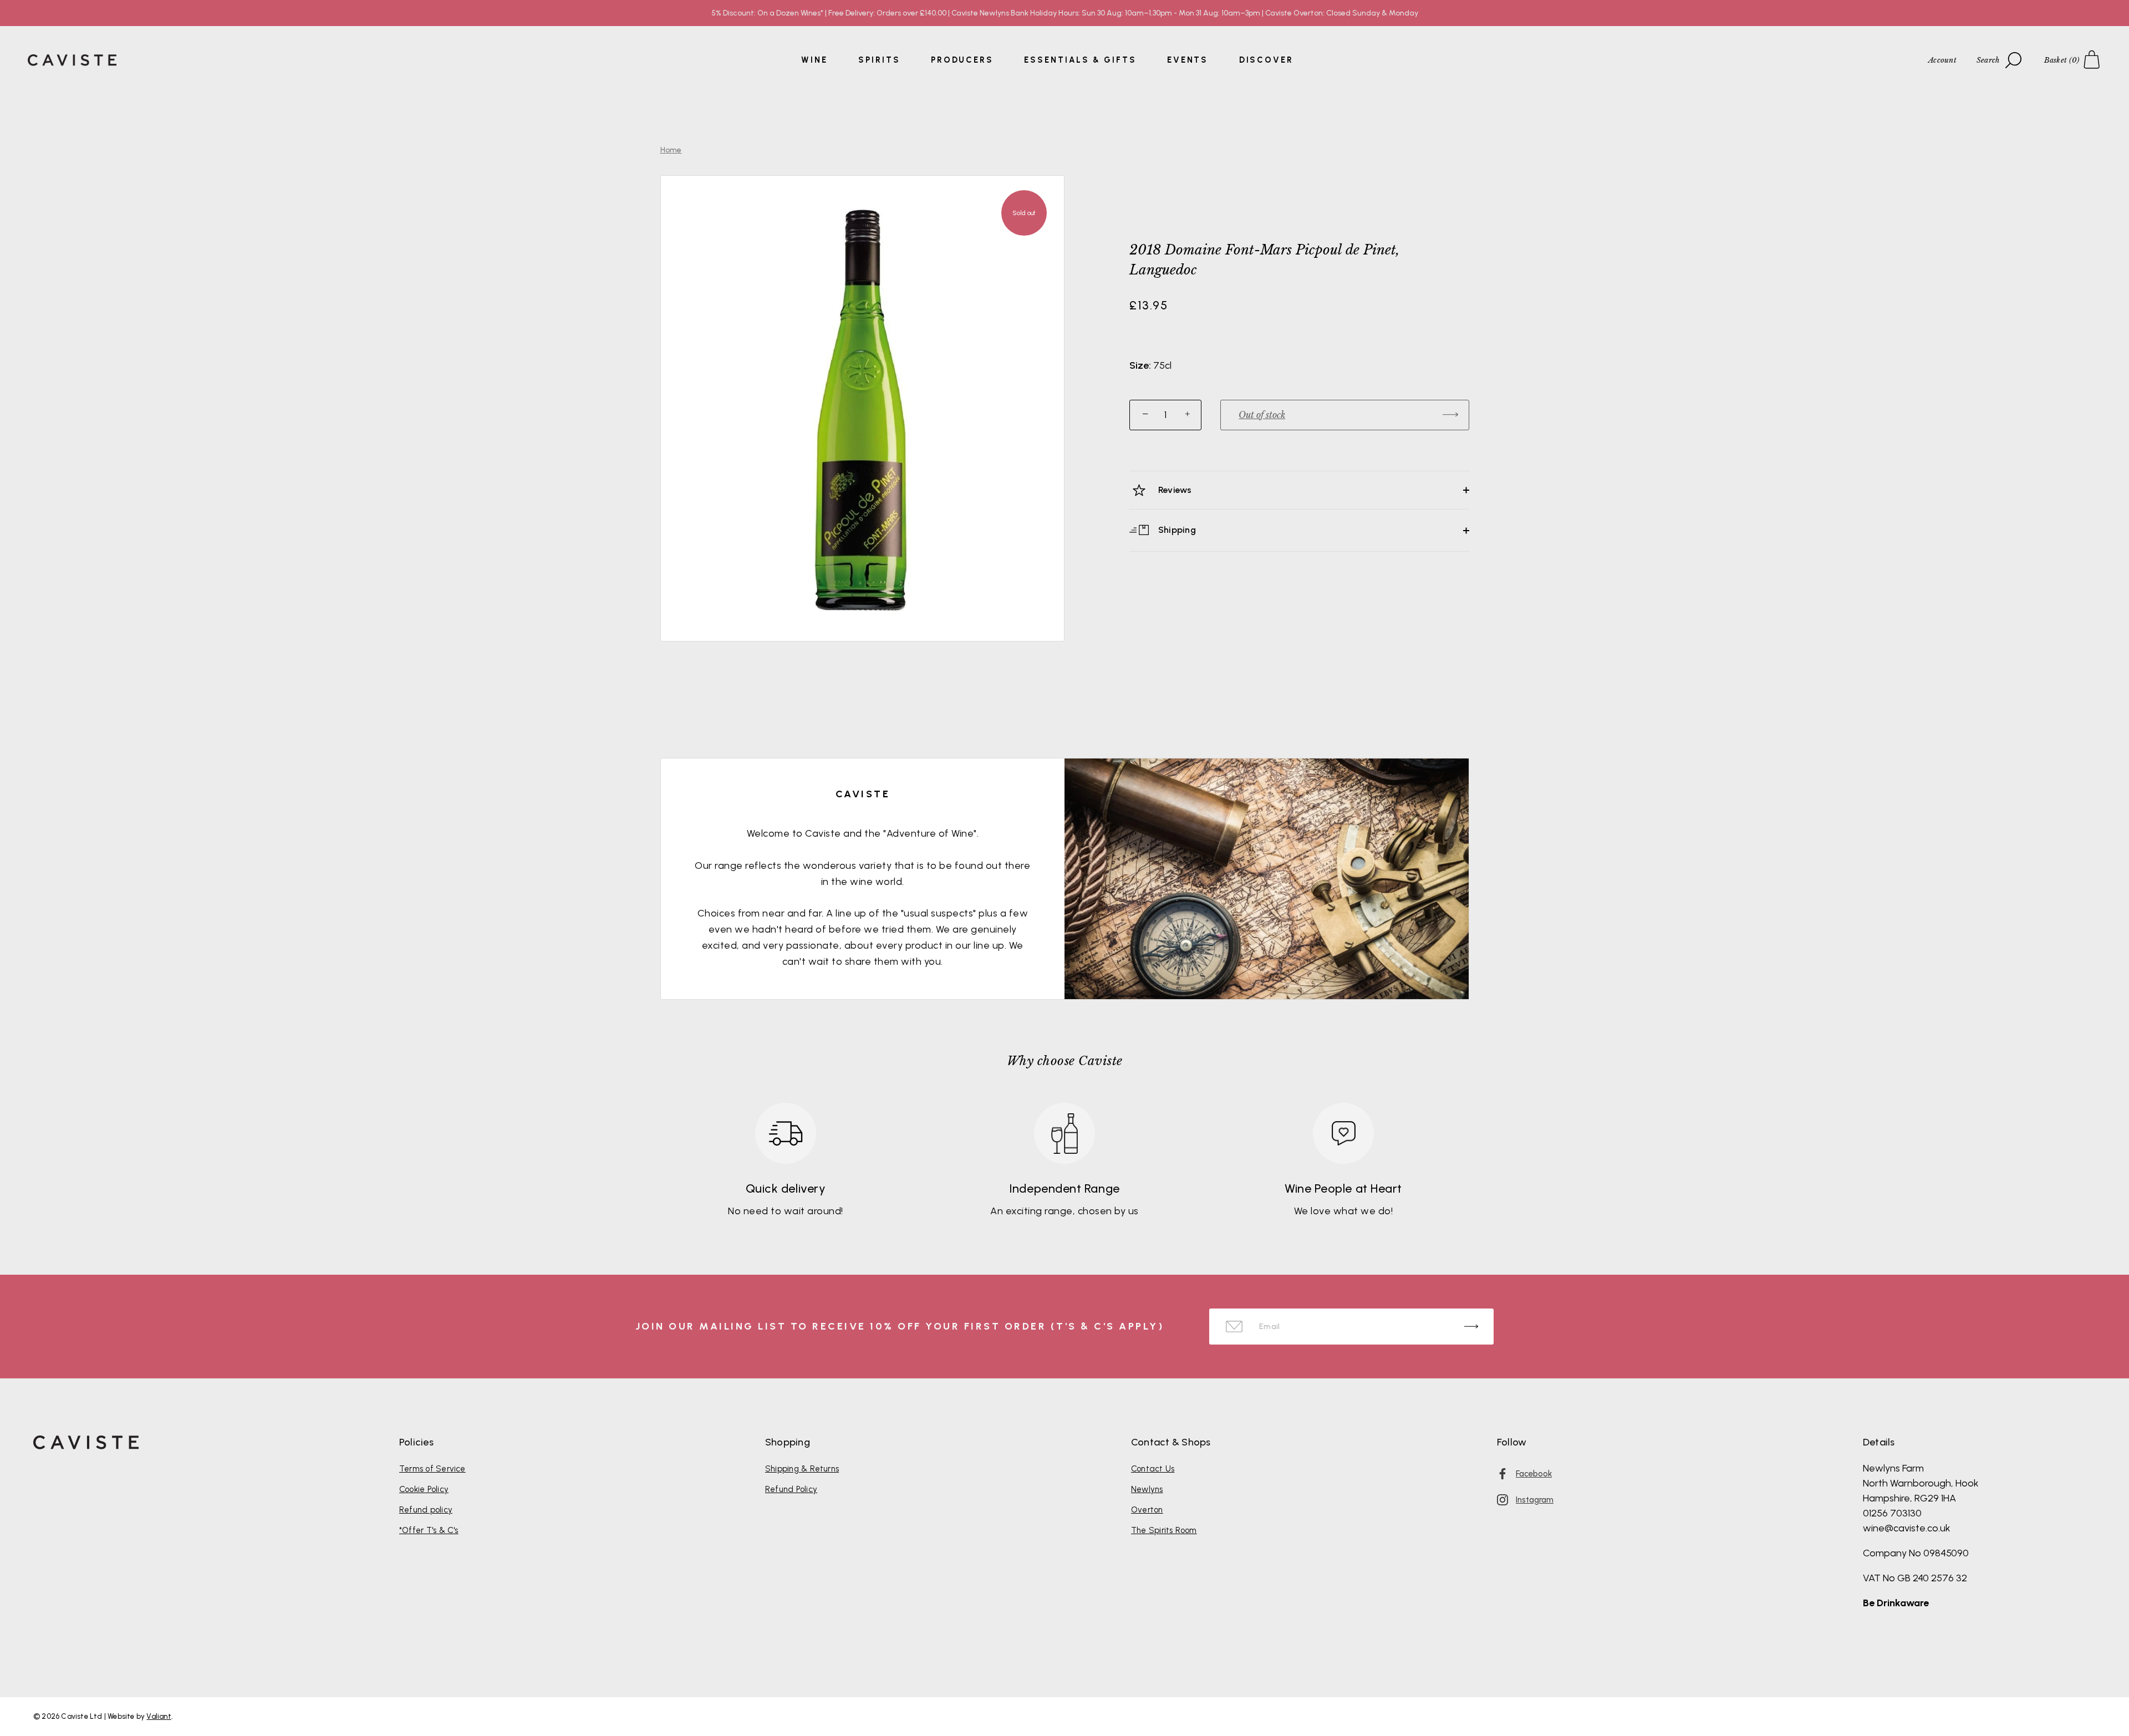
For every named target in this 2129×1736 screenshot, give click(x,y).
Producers (962, 60)
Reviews (1174, 490)
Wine (814, 60)
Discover (1266, 60)
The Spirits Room (1164, 1530)
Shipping (1176, 530)
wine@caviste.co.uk (1907, 1528)
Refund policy (426, 1510)
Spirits (879, 60)
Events (1188, 60)
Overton (1147, 1510)
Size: (1140, 366)
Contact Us (1153, 1469)
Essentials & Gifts (1080, 60)
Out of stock (1262, 415)
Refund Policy (791, 1489)
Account (1942, 60)
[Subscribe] (1471, 1327)
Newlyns (1147, 1489)
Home (671, 150)
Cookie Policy (424, 1489)
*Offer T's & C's (429, 1530)
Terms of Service (432, 1469)
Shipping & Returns (802, 1469)
